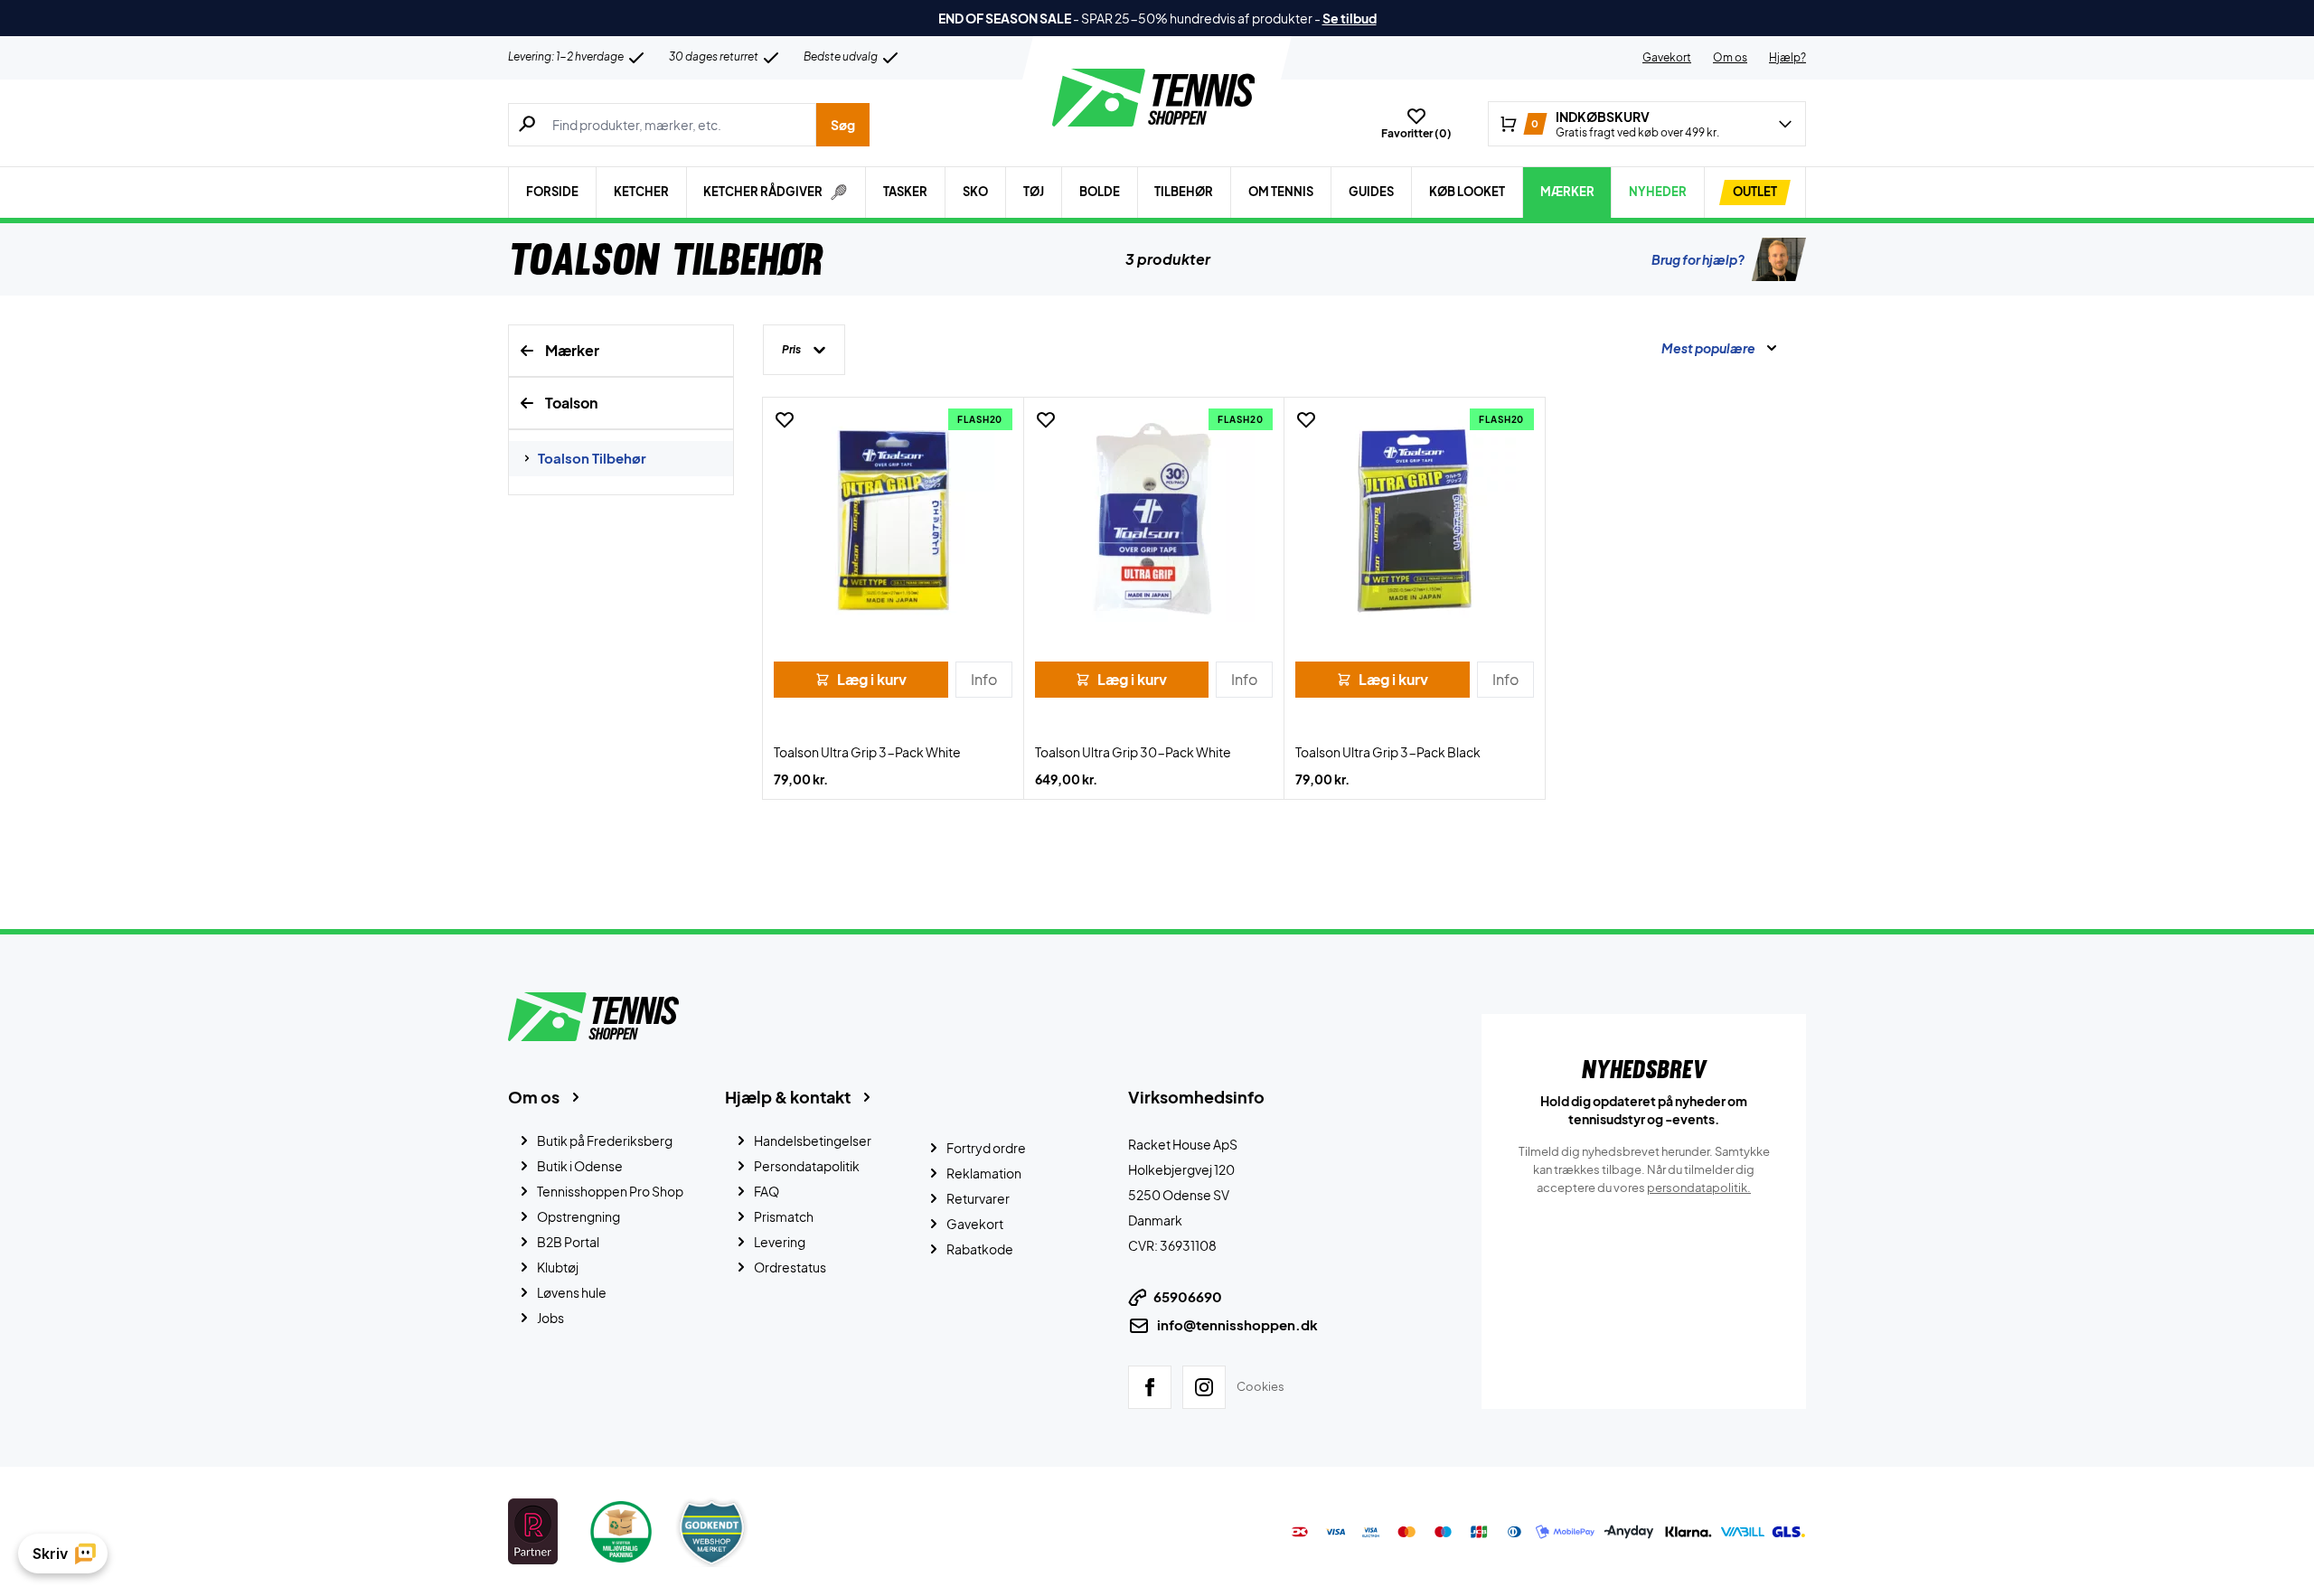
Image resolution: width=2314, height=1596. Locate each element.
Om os (1730, 57)
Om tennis (1281, 192)
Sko (975, 192)
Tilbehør (1184, 192)
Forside (552, 192)
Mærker (1567, 192)
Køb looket (1467, 192)
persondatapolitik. (1699, 1188)
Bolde (1100, 192)
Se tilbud (1350, 18)
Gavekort (1667, 57)
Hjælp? (1787, 57)
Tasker (905, 192)
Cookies (1260, 1386)
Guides (1371, 192)
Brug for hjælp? (1698, 259)
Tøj (1034, 192)
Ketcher (641, 192)
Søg (843, 125)
